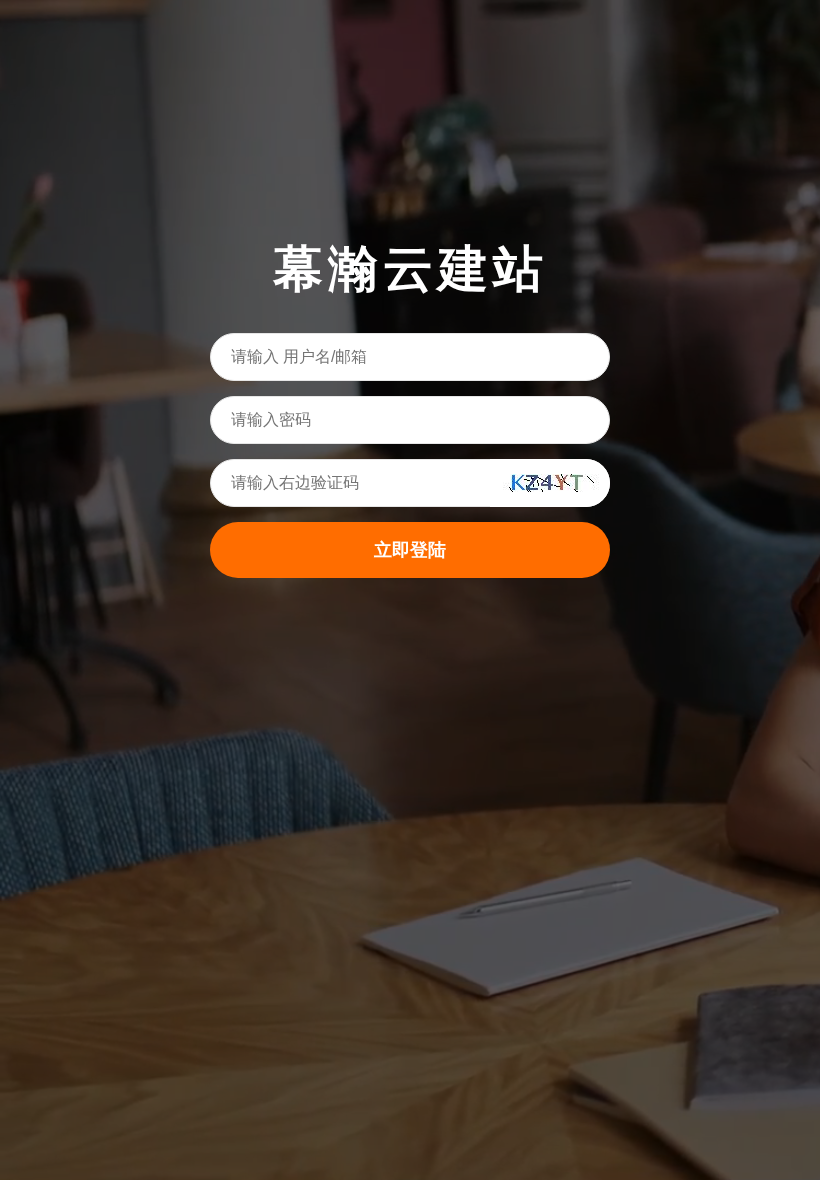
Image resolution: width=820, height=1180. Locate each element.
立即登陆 (410, 550)
